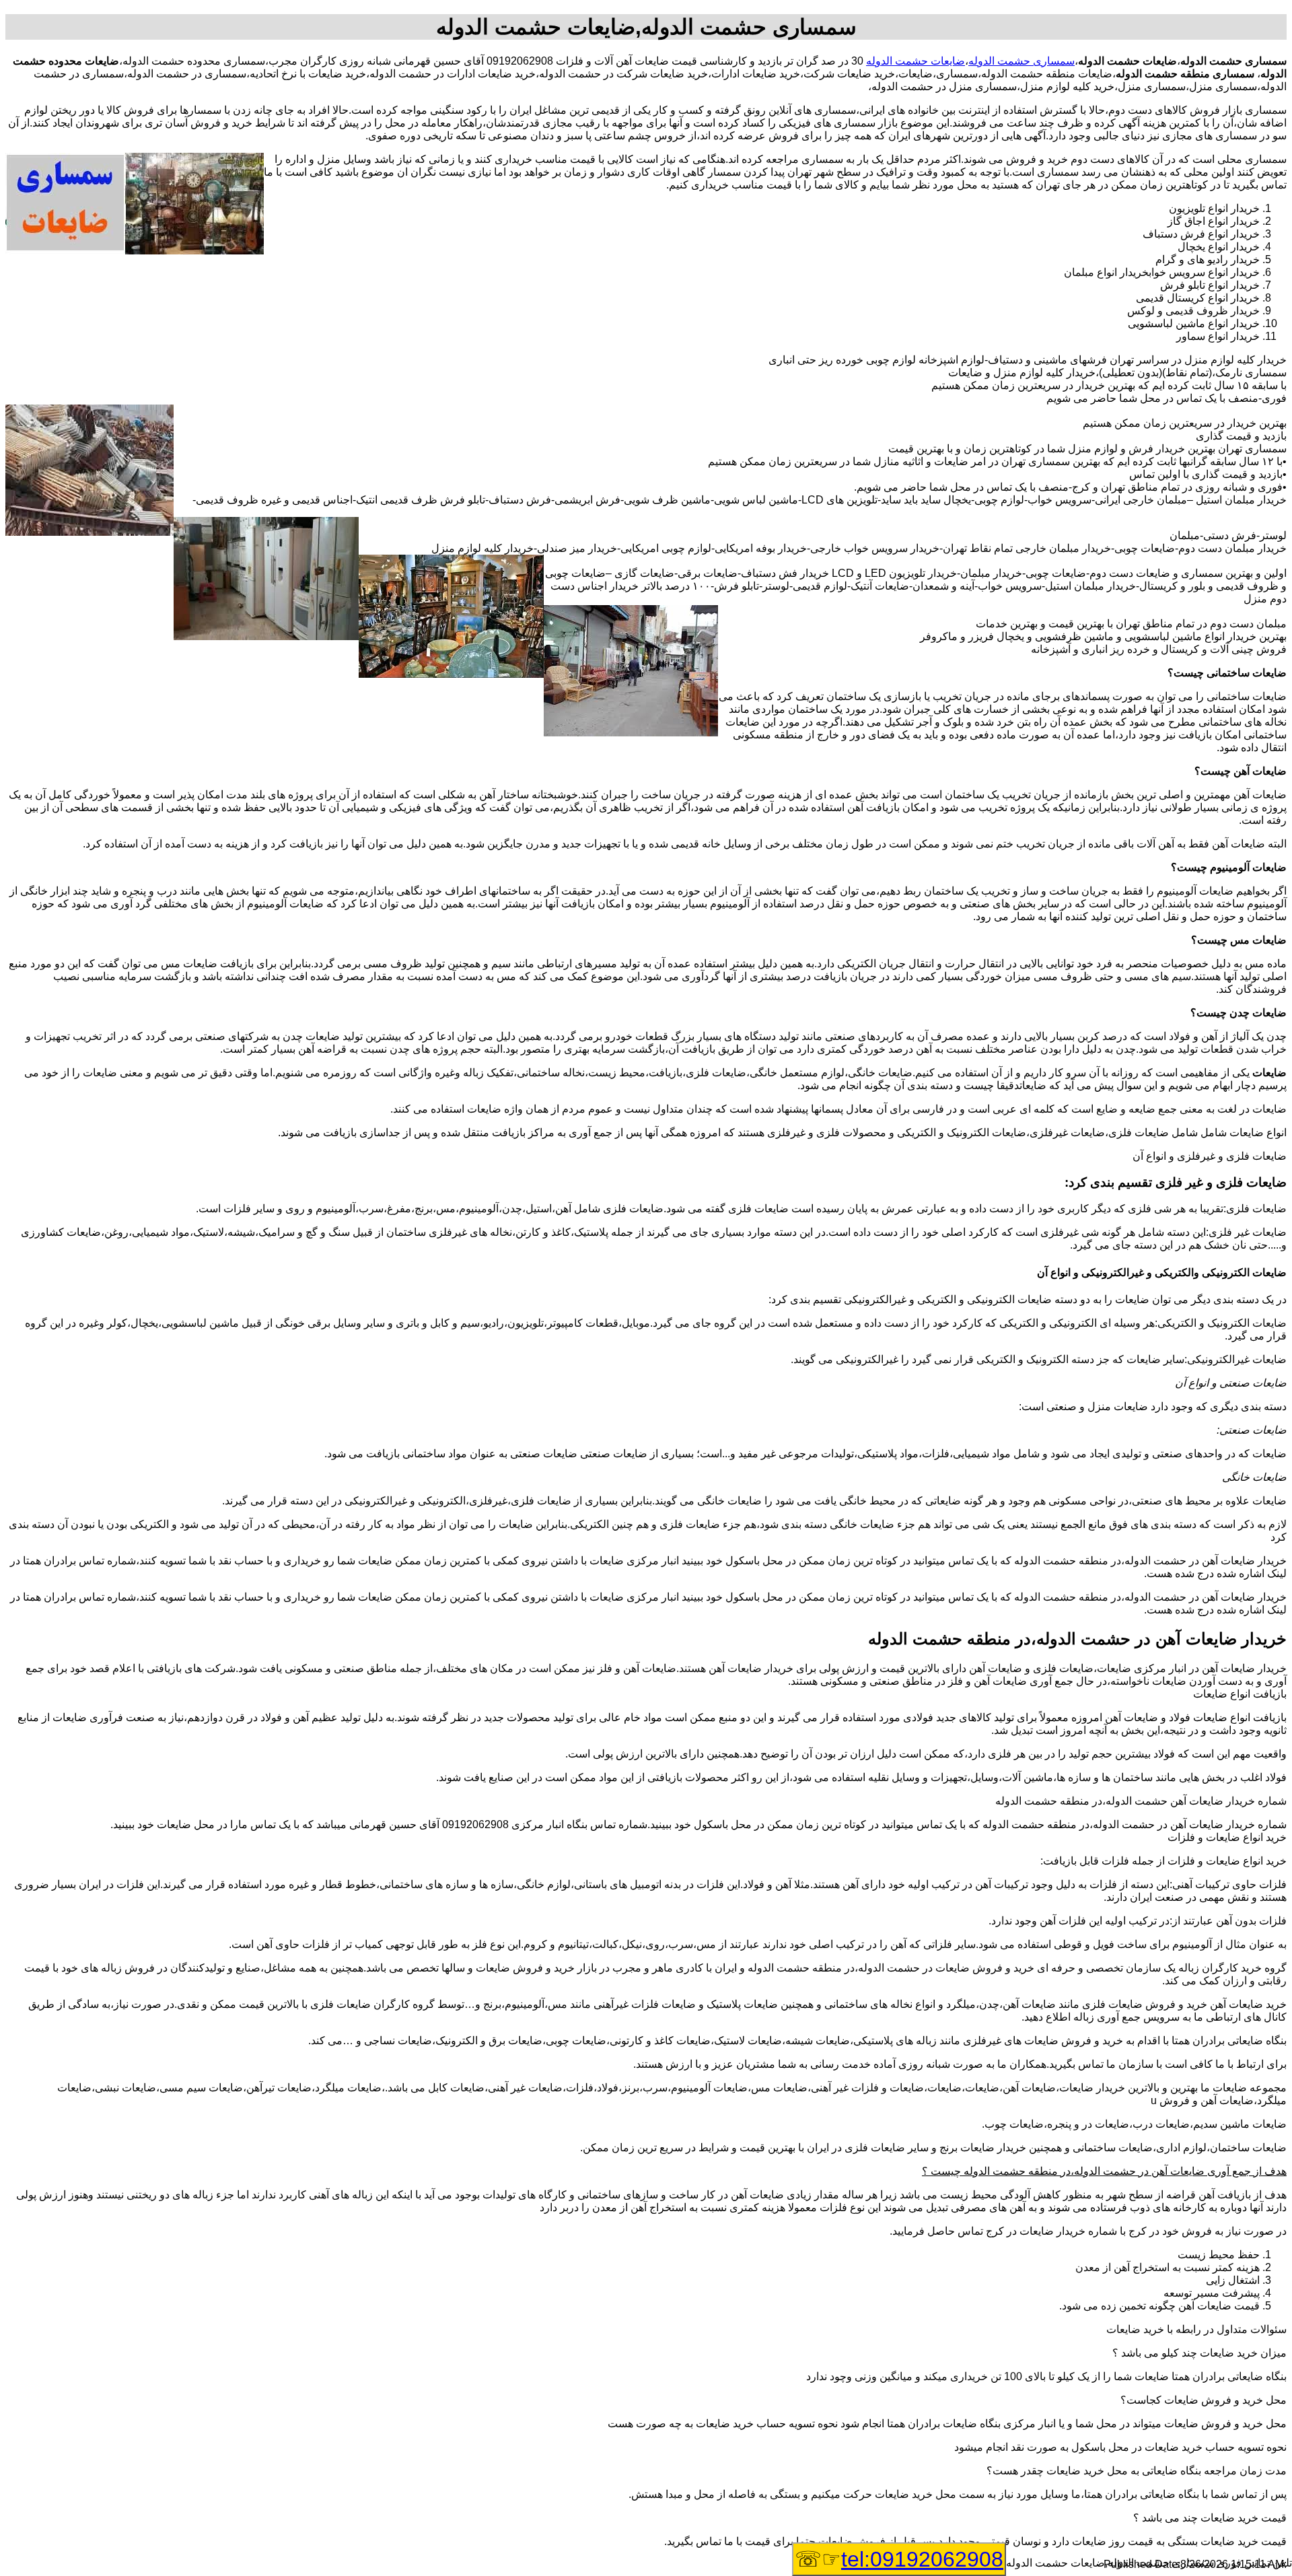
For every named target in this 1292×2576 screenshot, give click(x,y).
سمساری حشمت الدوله (1021, 61)
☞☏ (899, 2559)
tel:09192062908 (922, 2559)
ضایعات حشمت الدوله (916, 61)
